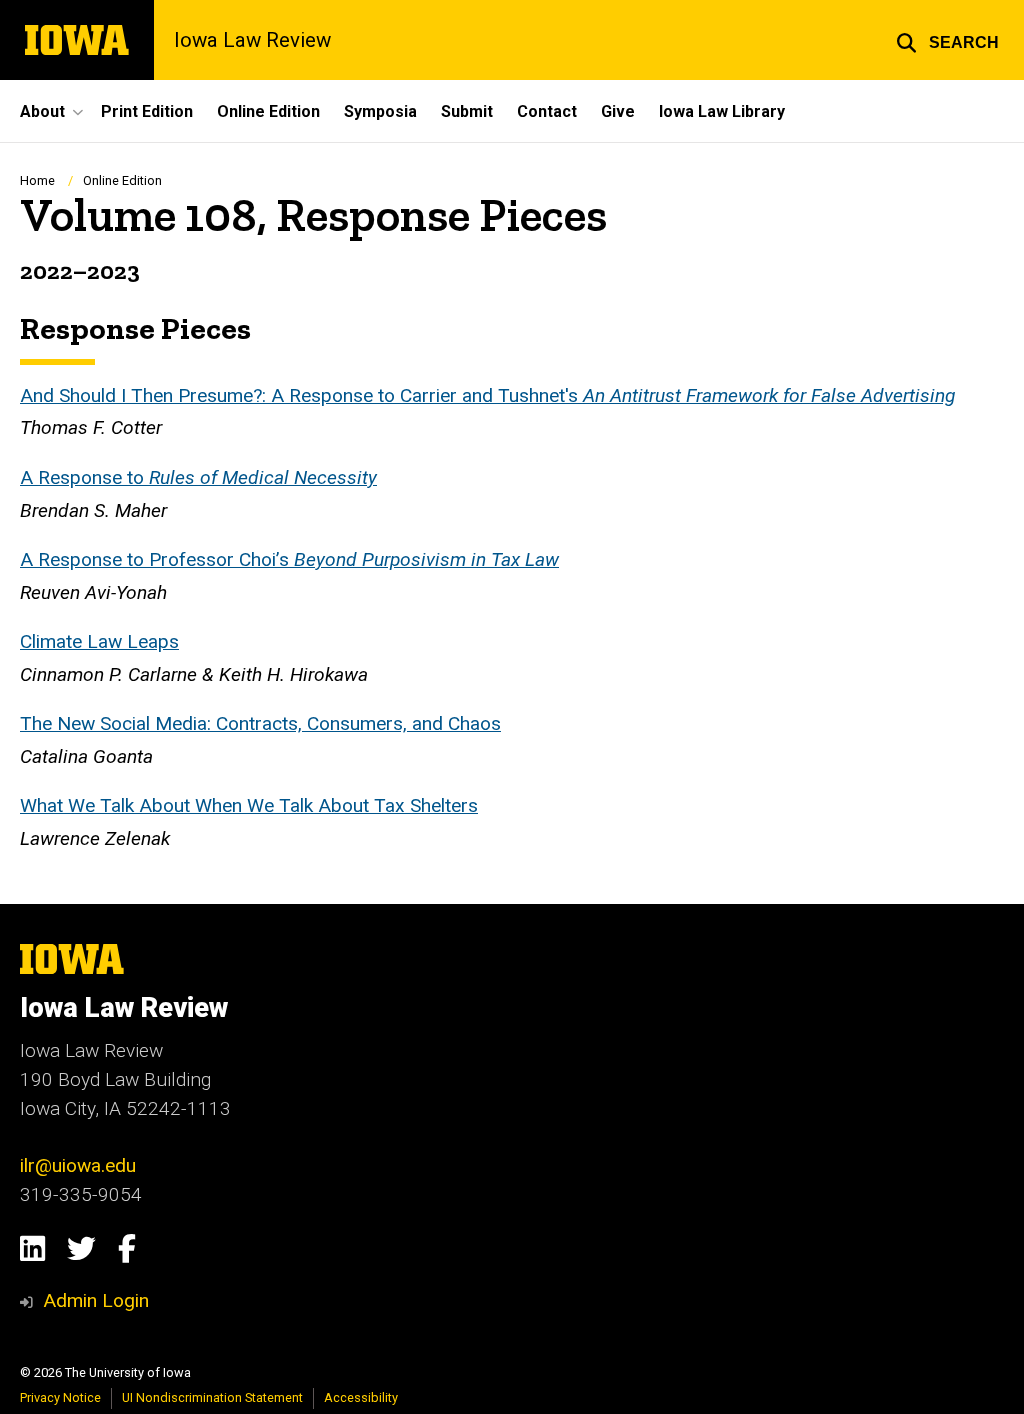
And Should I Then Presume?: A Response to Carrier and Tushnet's (487, 395)
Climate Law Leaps (99, 641)
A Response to (84, 477)
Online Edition (268, 111)
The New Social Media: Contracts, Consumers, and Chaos (260, 723)
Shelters (444, 805)
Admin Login (96, 1300)
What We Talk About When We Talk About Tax (215, 805)
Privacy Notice (60, 1397)
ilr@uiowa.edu (78, 1165)
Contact (547, 111)
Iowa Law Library (722, 111)
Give (618, 111)
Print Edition (147, 111)
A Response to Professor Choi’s (157, 559)
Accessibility (361, 1397)
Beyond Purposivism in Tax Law (426, 559)
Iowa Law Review (252, 40)
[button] (947, 40)
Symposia (380, 111)
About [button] (42, 111)
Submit (467, 111)
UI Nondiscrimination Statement (212, 1397)
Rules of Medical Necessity (263, 477)
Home (37, 180)
